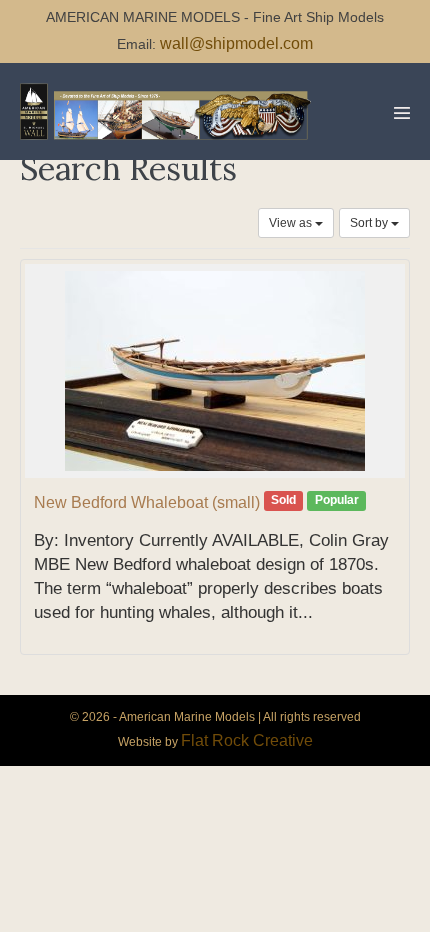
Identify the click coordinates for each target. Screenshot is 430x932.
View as (292, 223)
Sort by (370, 223)
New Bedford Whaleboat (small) (147, 502)
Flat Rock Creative (247, 740)
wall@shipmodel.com (236, 43)
